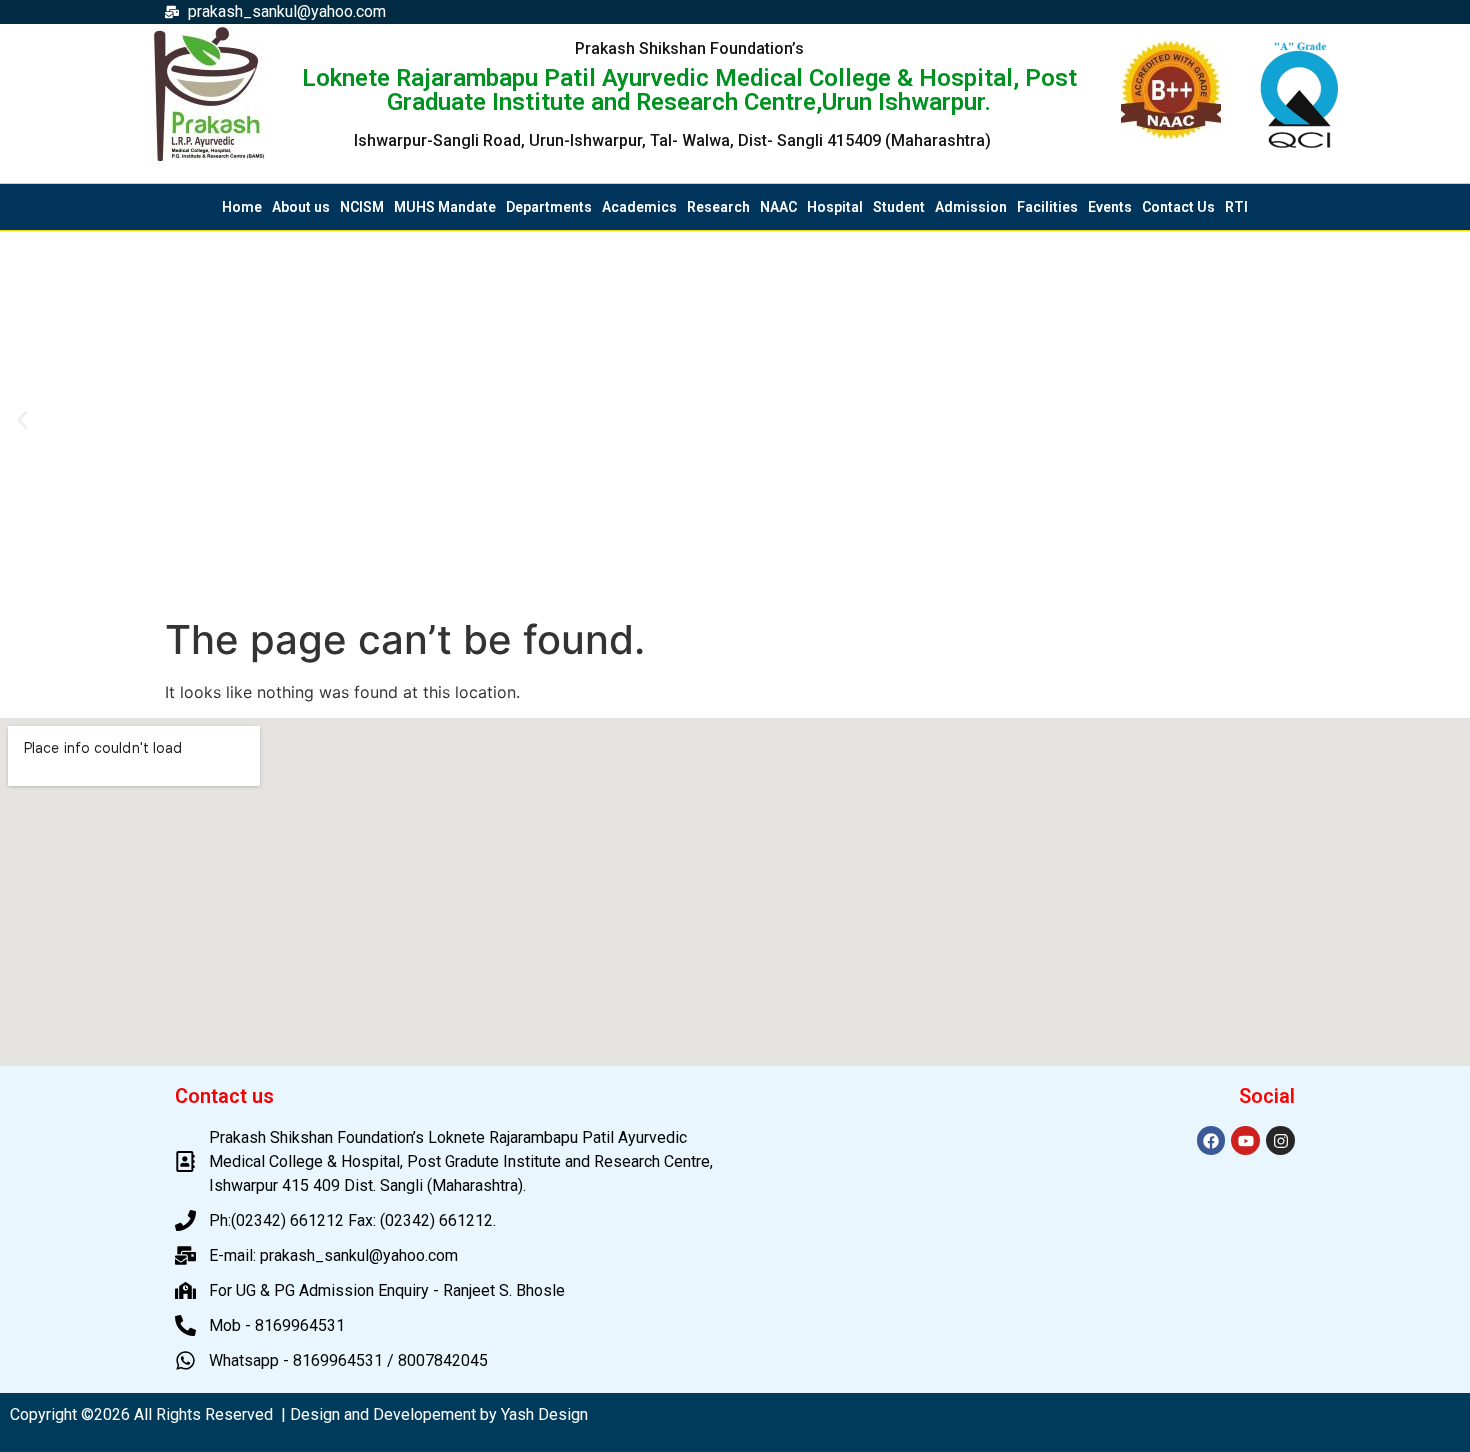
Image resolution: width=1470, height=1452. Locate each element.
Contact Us (1178, 207)
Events (1110, 207)
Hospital (835, 207)
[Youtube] (1245, 1140)
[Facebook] (1211, 1140)
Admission (971, 207)
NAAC (778, 207)
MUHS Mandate (445, 207)
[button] (22, 419)
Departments (549, 207)
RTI (1236, 207)
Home (242, 207)
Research (718, 207)
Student (899, 207)
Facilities (1047, 207)
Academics (639, 207)
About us (301, 207)
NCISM (362, 207)
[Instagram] (1280, 1140)
